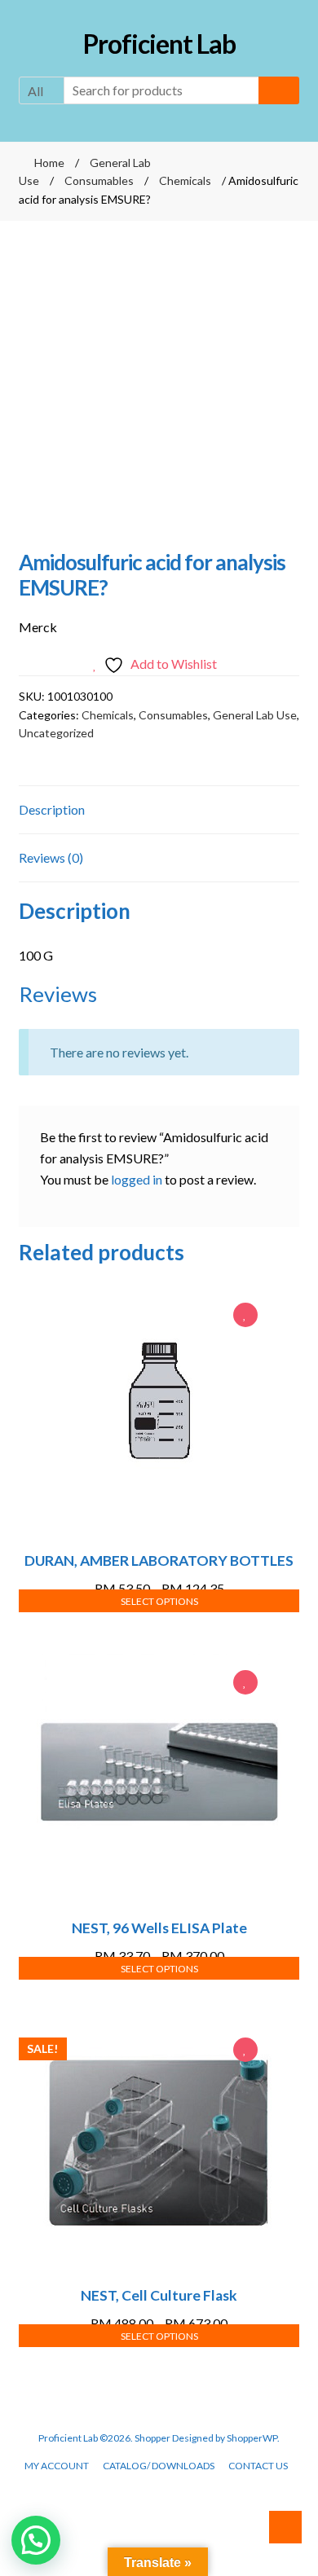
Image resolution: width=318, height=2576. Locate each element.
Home (49, 163)
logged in (137, 1179)
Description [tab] (52, 809)
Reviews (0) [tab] (51, 857)
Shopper (152, 2438)
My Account (57, 2466)
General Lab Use (255, 715)
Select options (159, 1601)
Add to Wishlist (245, 1317)
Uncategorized (56, 733)
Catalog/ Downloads (159, 2466)
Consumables (99, 180)
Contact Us (258, 2466)
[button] (36, 2540)
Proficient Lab (159, 44)
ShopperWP (252, 2438)
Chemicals (185, 180)
